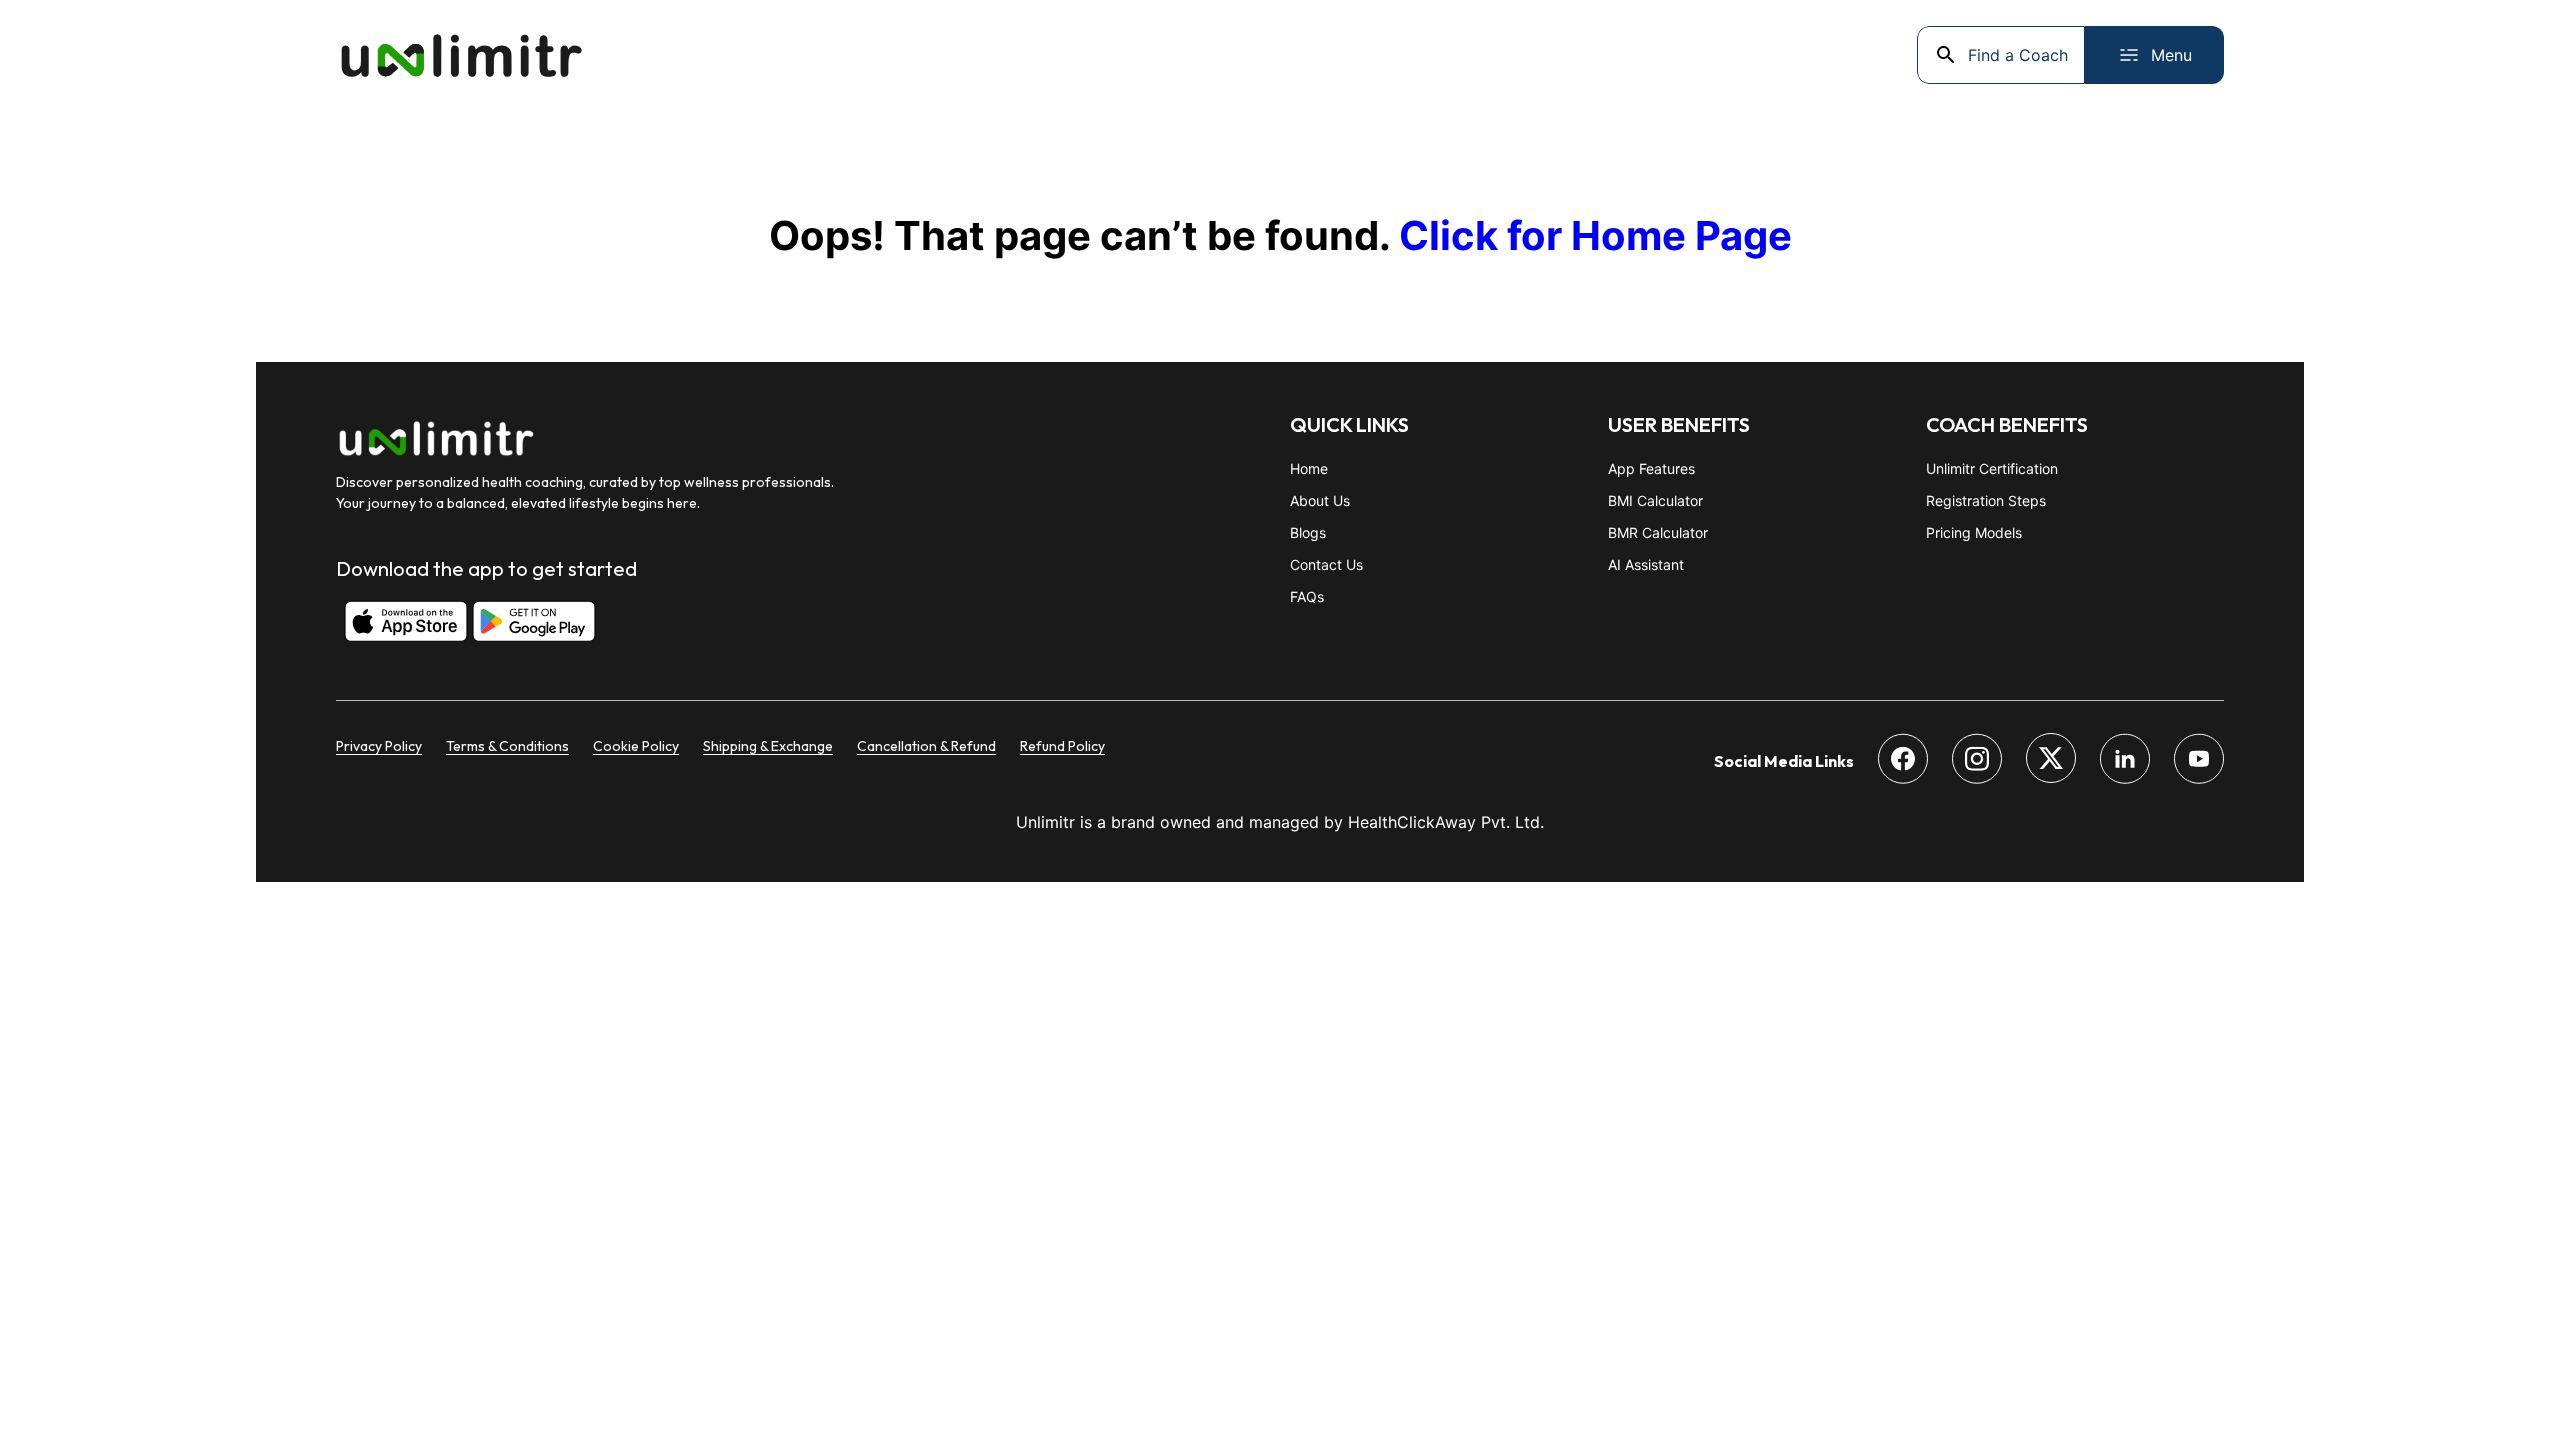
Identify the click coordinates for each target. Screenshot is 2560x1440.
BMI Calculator (1655, 500)
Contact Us (1326, 564)
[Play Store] (524, 624)
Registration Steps (1986, 500)
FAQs (1307, 596)
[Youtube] (2199, 761)
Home (1309, 468)
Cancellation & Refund (926, 746)
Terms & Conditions (507, 746)
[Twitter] (2051, 761)
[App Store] (396, 624)
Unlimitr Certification (1992, 468)
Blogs (1308, 532)
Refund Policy (1062, 746)
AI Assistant (1646, 564)
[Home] (461, 55)
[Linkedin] (2125, 761)
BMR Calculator (1658, 532)
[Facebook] (1903, 761)
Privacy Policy (379, 746)
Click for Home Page (1595, 235)
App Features (1651, 468)
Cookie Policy (636, 746)
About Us (1320, 500)
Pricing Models (1974, 532)
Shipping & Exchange (768, 746)
